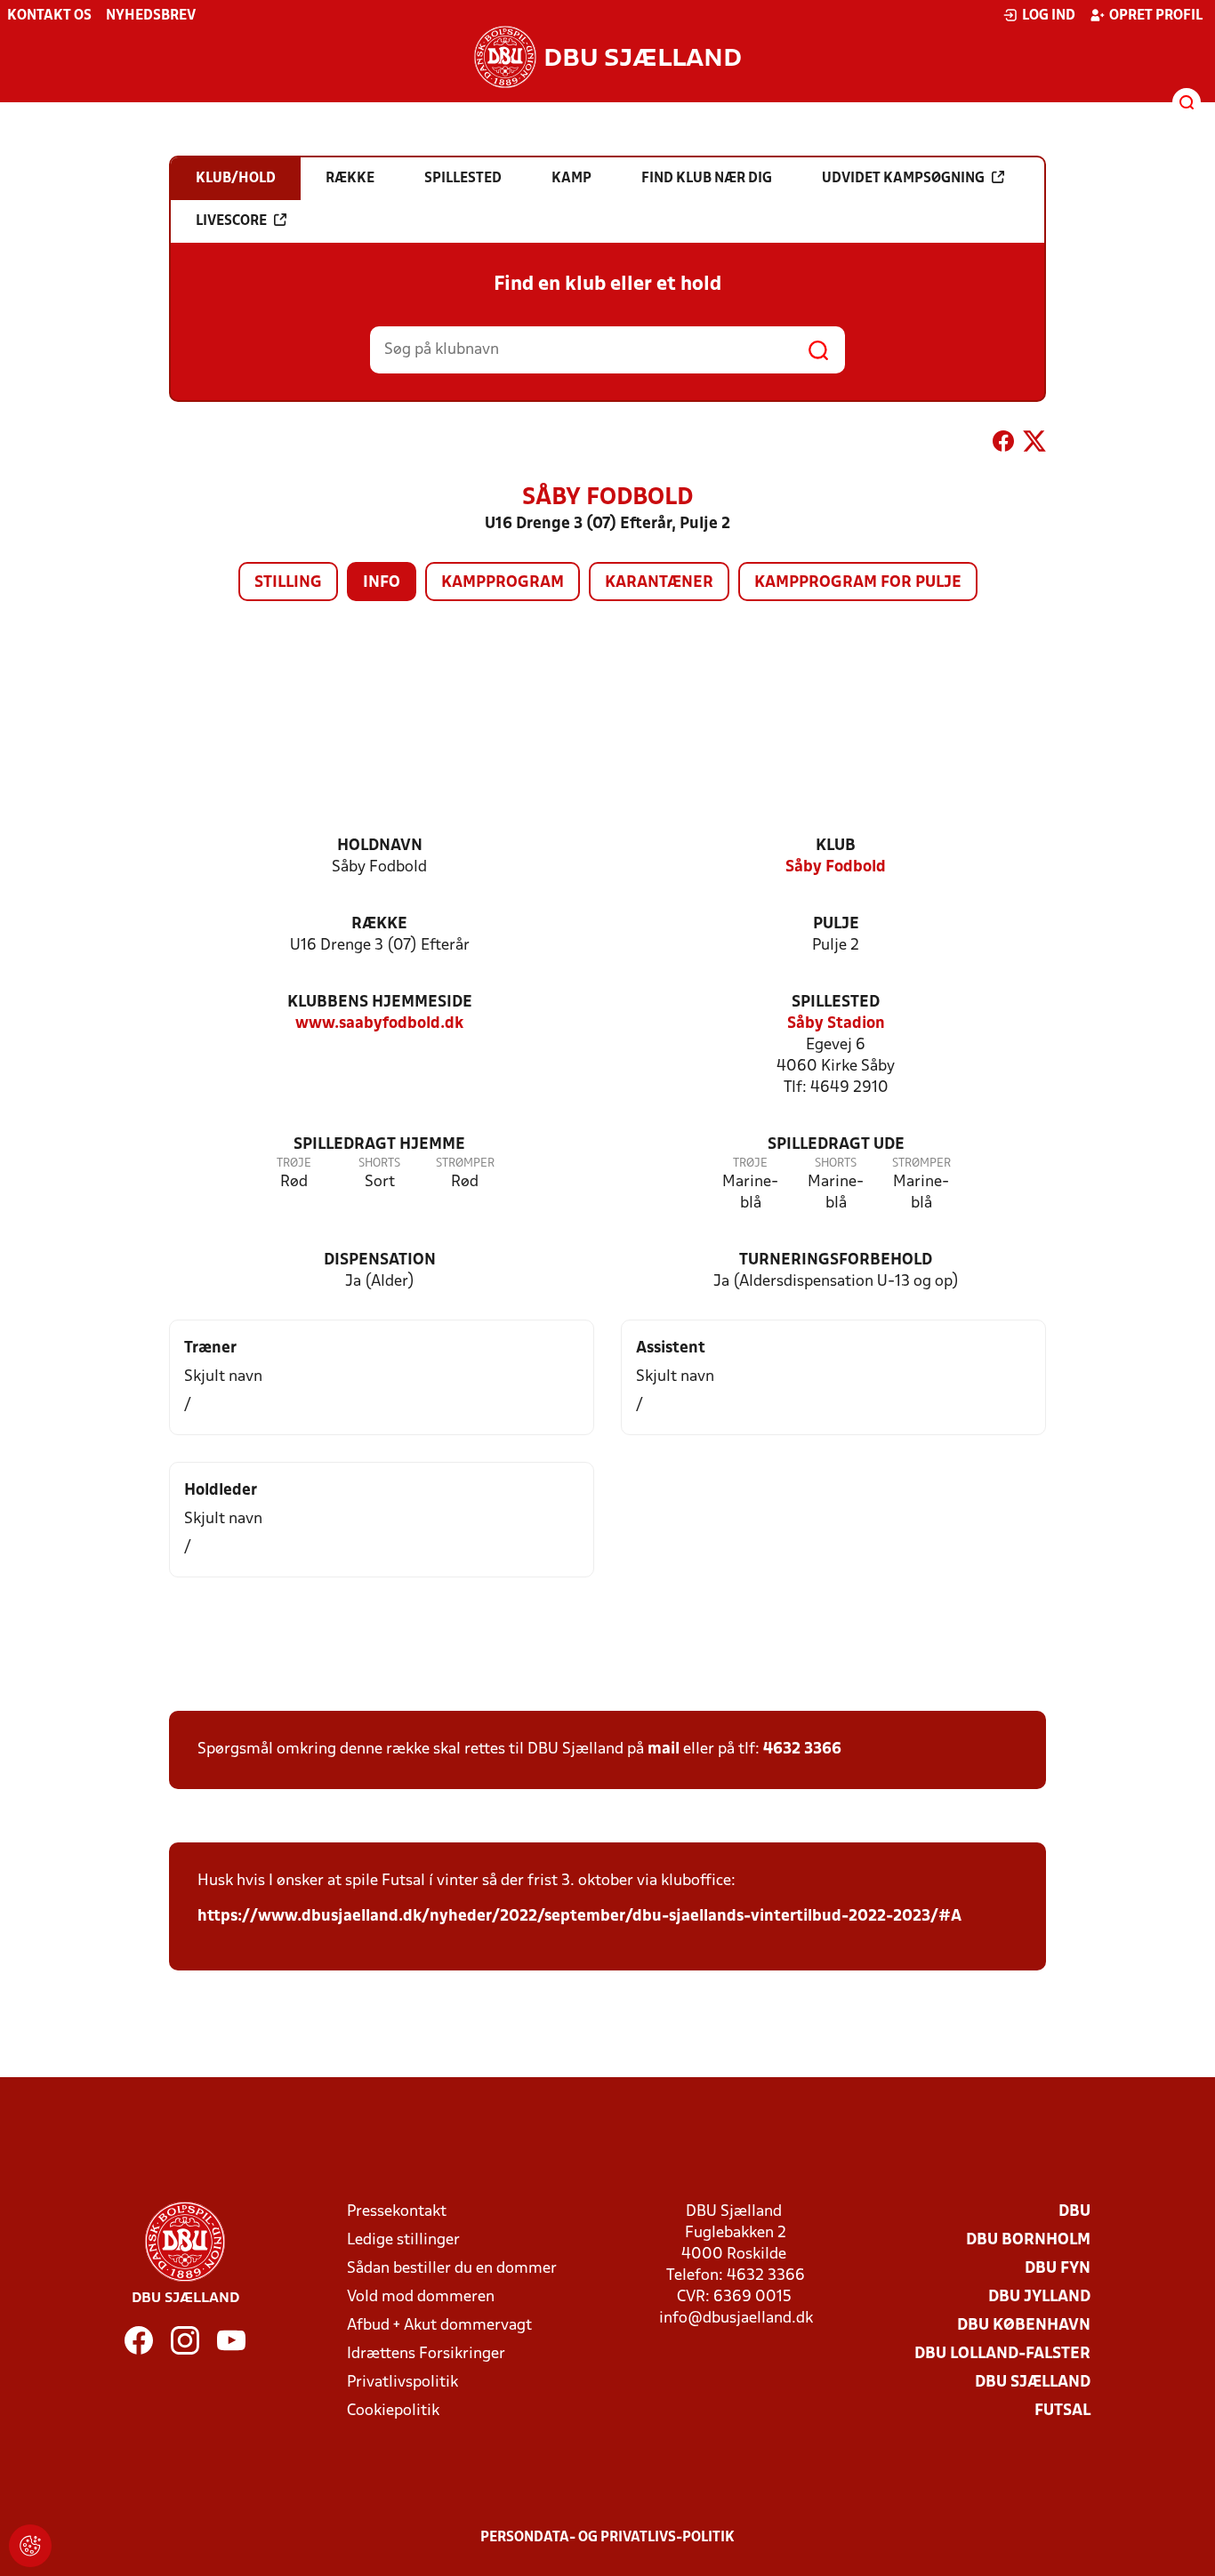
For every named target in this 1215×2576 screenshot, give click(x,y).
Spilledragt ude (836, 1145)
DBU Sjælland (1033, 2383)
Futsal (1062, 2411)
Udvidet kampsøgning (903, 179)
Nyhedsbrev (151, 16)
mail (664, 1749)
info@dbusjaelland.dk (736, 2319)
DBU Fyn (1058, 2269)
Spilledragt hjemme (379, 1145)
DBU (1074, 2212)
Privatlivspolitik (402, 2383)
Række (379, 924)
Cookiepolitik (393, 2411)
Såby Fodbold (836, 867)
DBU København (1024, 2326)
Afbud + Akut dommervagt (439, 2326)
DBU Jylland (1039, 2297)
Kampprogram (503, 583)
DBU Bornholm (1028, 2240)
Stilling (288, 583)
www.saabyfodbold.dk (379, 1024)
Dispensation (380, 1260)
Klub (836, 846)
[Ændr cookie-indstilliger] (30, 2546)
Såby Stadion (836, 1024)
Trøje (294, 1164)
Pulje (836, 924)
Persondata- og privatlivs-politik (607, 2538)
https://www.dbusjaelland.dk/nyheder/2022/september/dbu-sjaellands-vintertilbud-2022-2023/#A (579, 1917)
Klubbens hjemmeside (380, 1003)
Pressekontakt (397, 2212)
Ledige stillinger (403, 2240)
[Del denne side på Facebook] (1003, 445)
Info (382, 583)
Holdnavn (380, 846)
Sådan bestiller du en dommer (452, 2269)
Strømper (465, 1164)
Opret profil (1156, 16)
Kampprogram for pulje (858, 583)
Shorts (379, 1164)
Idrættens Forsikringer (426, 2354)
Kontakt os (49, 16)
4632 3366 (802, 1749)
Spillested (836, 1003)
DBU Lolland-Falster (1002, 2354)
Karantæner (659, 583)
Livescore (231, 221)
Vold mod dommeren (421, 2297)
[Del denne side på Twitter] (1034, 445)
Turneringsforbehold (836, 1260)
